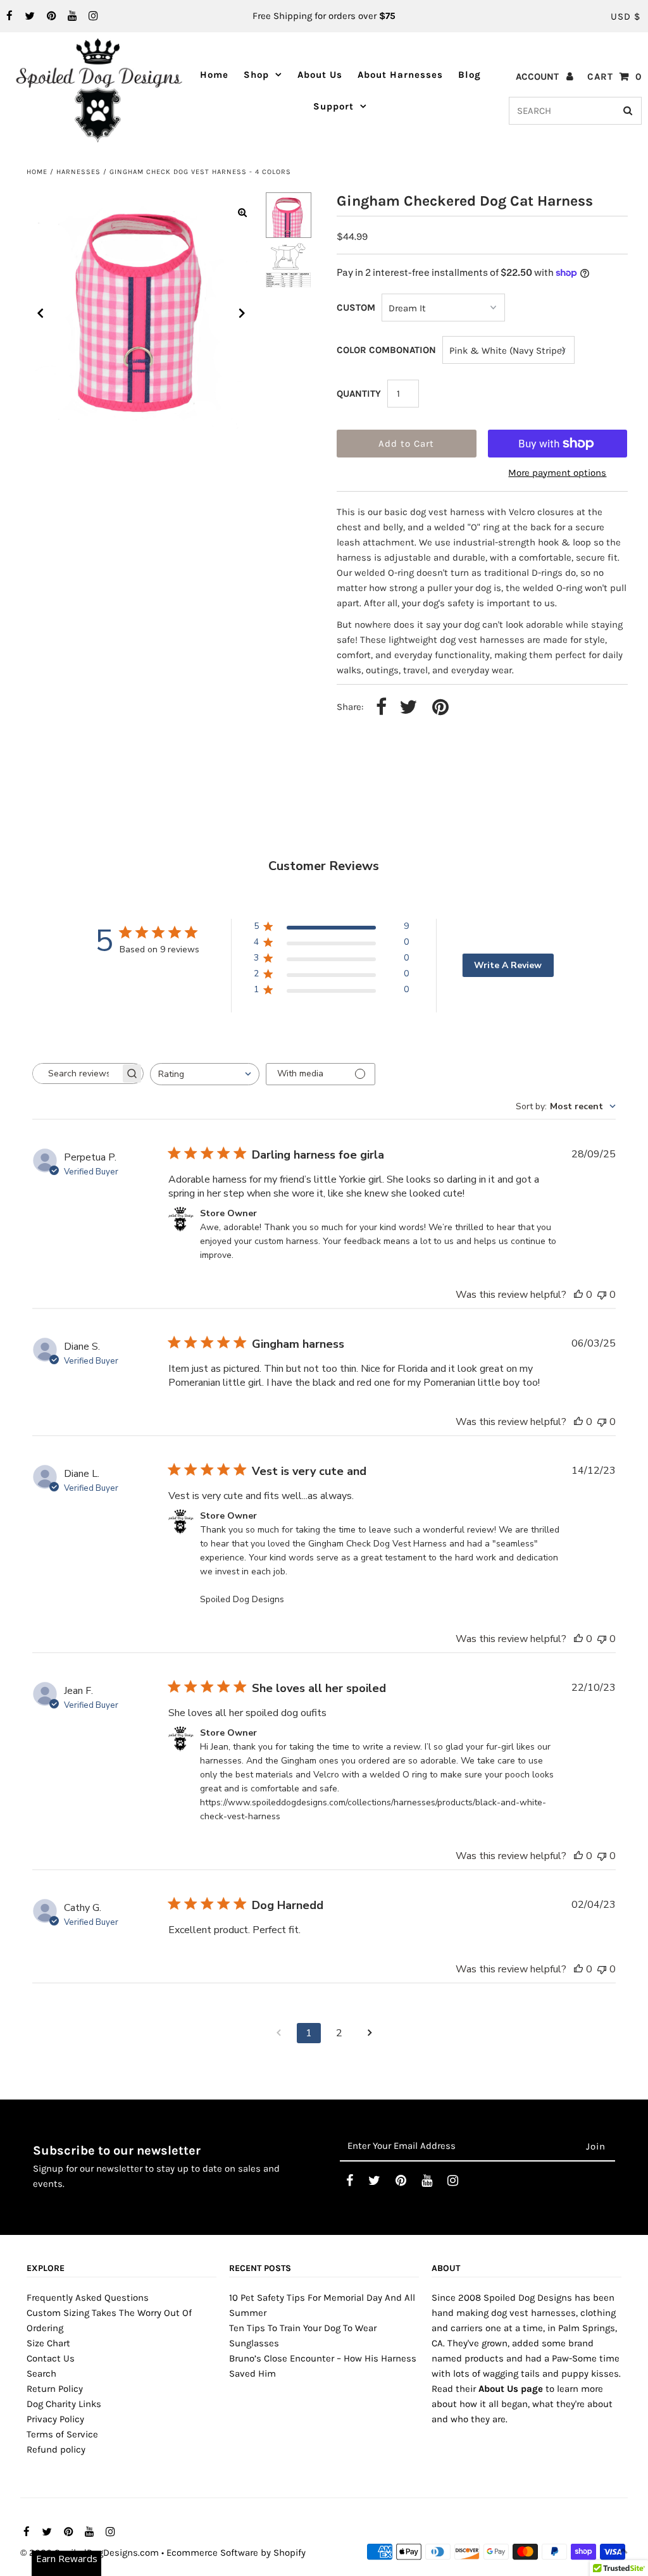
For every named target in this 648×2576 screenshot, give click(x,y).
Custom (356, 308)
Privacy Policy (55, 2419)
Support (333, 106)
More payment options (557, 473)
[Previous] (40, 313)
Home (37, 172)
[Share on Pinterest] (440, 708)
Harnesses (78, 172)
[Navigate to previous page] (278, 2033)
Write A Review (508, 965)
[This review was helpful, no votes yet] (578, 1295)
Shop (256, 75)
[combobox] (205, 1074)
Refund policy (56, 2449)
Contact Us (51, 2358)
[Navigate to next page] (370, 2033)
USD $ (626, 16)
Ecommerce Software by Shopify (236, 2553)
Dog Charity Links (64, 2404)
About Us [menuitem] (320, 75)
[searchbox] (77, 1073)
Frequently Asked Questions (88, 2298)
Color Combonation (386, 350)
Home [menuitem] (214, 75)
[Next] (242, 313)
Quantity (359, 394)
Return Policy (55, 2389)
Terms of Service (62, 2434)
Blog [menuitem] (470, 75)
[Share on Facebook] (381, 708)
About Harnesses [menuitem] (400, 75)
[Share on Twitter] (408, 708)
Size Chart (48, 2343)
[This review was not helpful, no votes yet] (602, 1295)
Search (41, 2374)
